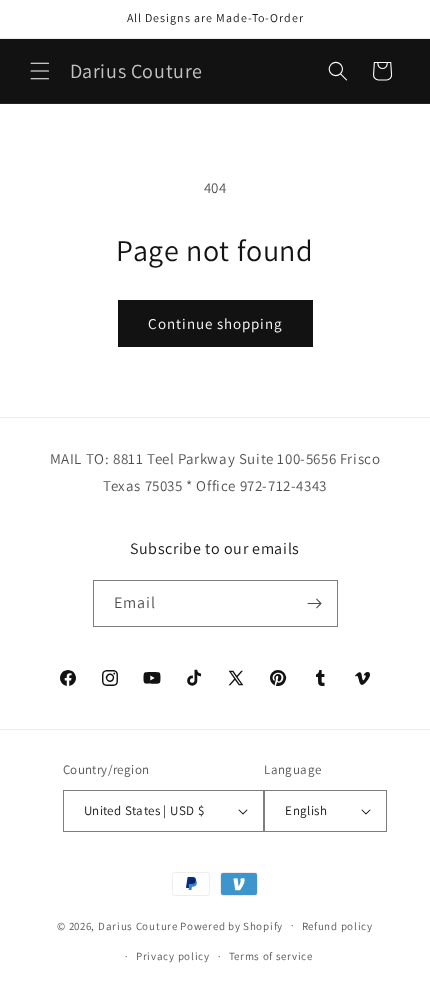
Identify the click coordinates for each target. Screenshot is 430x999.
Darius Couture (138, 925)
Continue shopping (215, 323)
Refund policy (337, 926)
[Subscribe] (315, 603)
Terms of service (271, 956)
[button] (40, 71)
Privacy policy (173, 956)
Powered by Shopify (231, 925)
